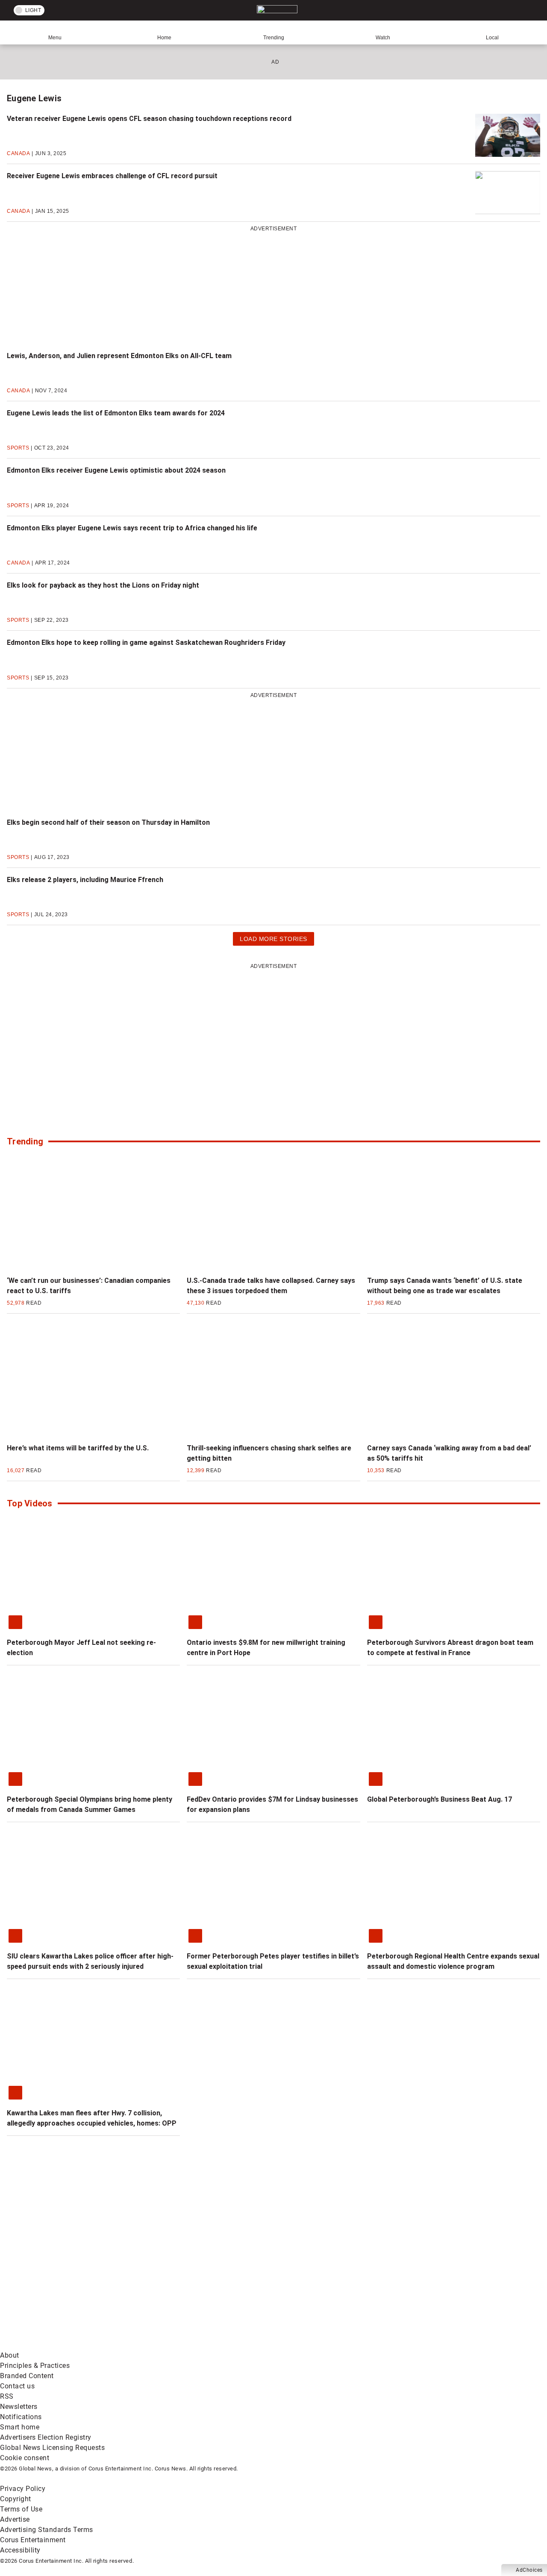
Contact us (17, 2386)
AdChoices (529, 2570)
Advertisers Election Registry (46, 2437)
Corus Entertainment (33, 2540)
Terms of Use (21, 2509)
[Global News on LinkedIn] (65, 2345)
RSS (7, 2396)
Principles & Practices (35, 2366)
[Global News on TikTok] (196, 2345)
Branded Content (27, 2376)
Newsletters (19, 2407)
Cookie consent (25, 2458)
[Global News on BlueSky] (455, 2345)
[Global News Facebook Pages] (65, 2278)
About (10, 2355)
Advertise (15, 2519)
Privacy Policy (23, 2489)
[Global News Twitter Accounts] (196, 2278)
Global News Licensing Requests (52, 2448)
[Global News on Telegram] (325, 2345)
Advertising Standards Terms (47, 2530)
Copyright (16, 2499)
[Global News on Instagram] (455, 2278)
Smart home (20, 2427)
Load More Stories (273, 940)
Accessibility (20, 2550)
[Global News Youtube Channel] (325, 2278)
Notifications (21, 2417)
